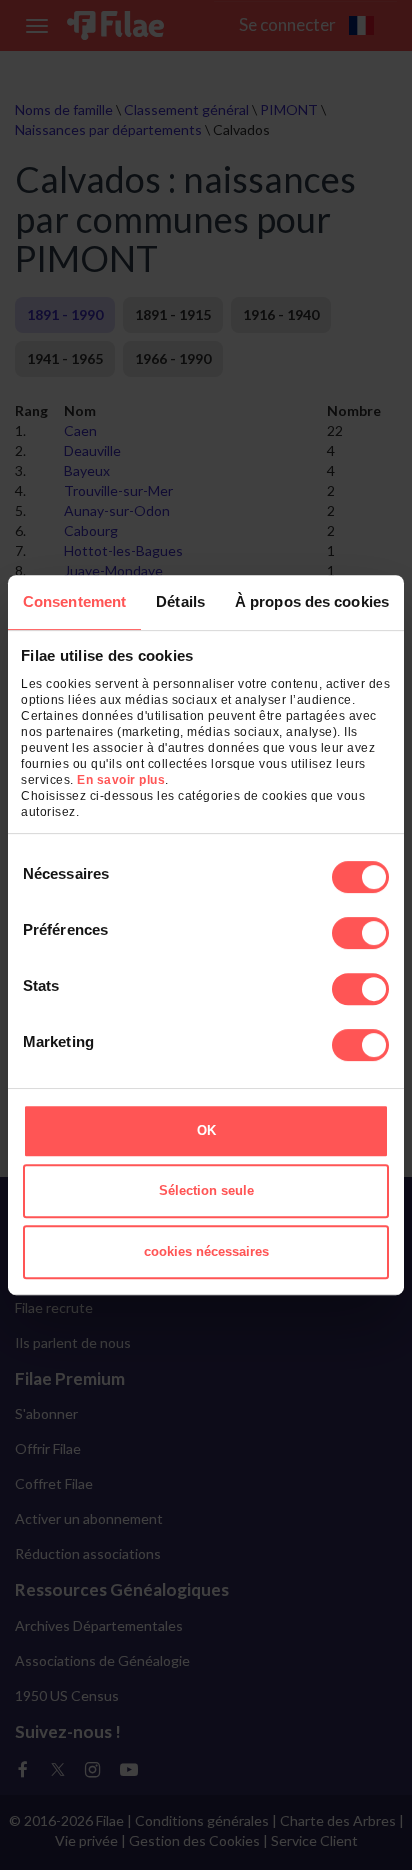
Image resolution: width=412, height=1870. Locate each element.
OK (206, 1130)
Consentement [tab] (74, 601)
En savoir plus (121, 780)
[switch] (360, 933)
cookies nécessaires (206, 1251)
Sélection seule (206, 1190)
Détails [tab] (180, 601)
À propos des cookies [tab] (312, 601)
